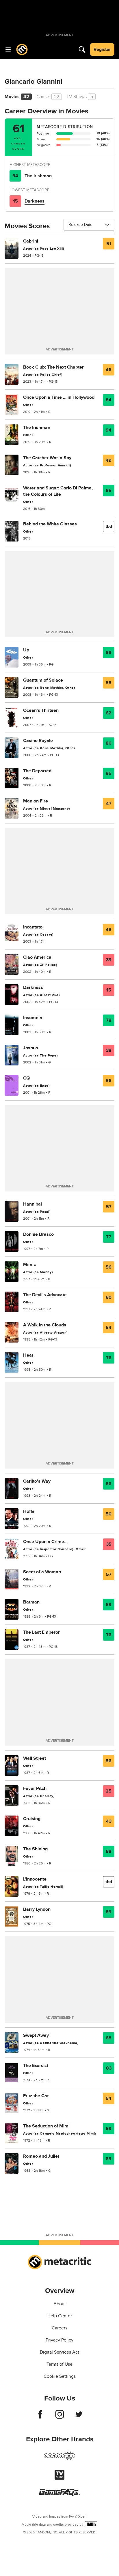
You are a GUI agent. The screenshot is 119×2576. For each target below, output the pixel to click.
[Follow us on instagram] (60, 2417)
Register (102, 49)
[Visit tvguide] (59, 2478)
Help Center (60, 2316)
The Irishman (38, 176)
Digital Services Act (59, 2352)
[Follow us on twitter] (79, 2417)
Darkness (35, 201)
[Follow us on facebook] (40, 2417)
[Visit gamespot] (59, 2459)
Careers (59, 2328)
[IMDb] (91, 2524)
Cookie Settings (60, 2376)
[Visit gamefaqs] (59, 2494)
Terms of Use (59, 2364)
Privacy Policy (59, 2340)
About (60, 2304)
